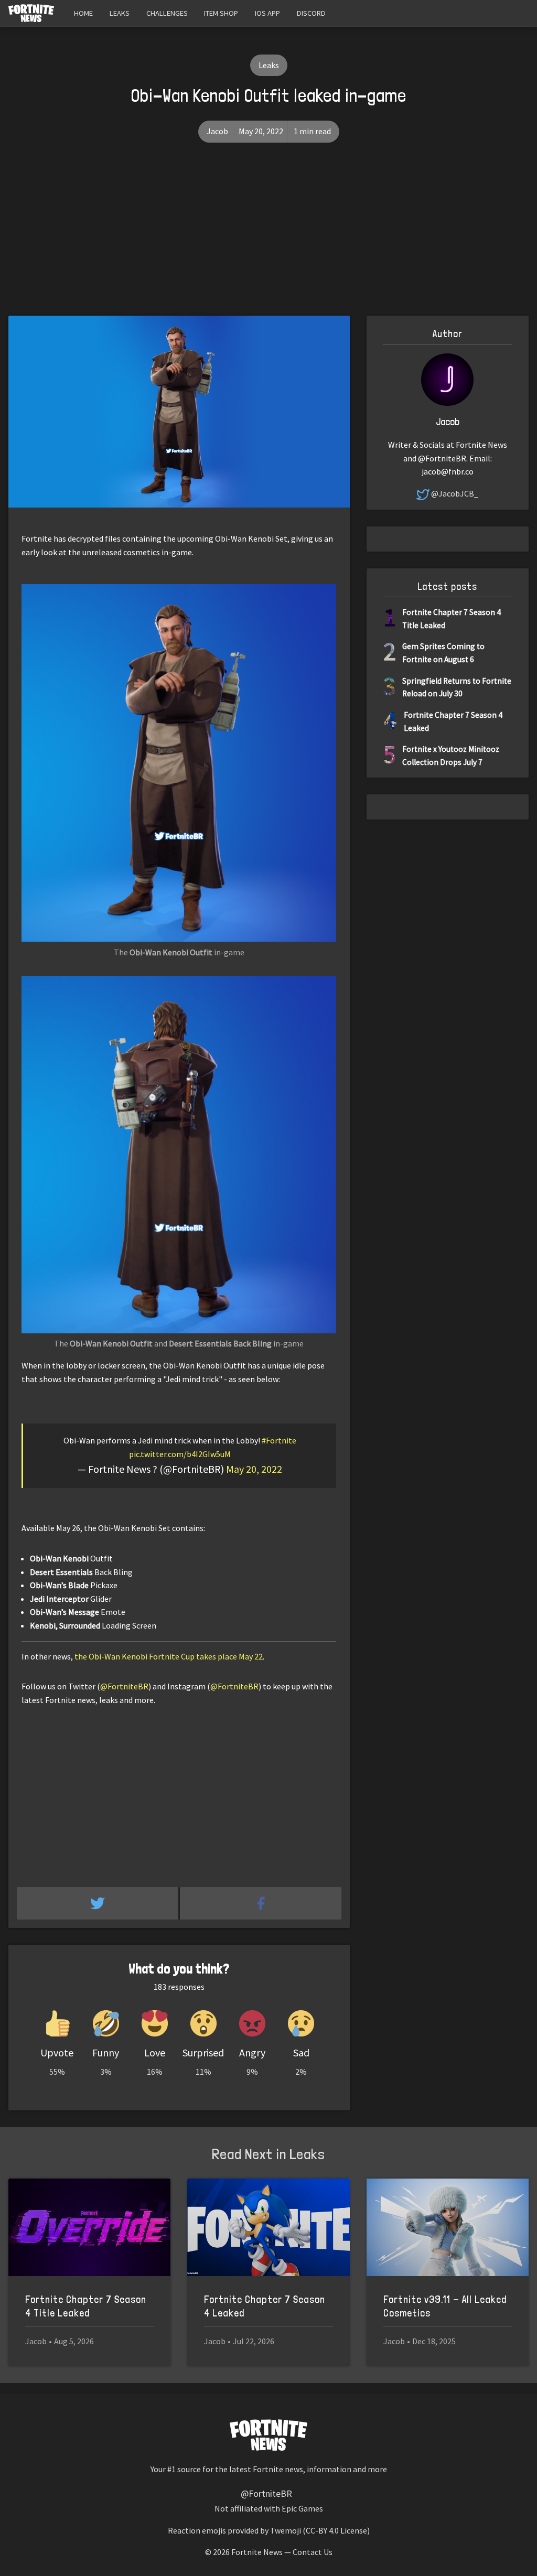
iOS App (267, 13)
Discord (311, 13)
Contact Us (313, 2552)
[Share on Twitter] (98, 1903)
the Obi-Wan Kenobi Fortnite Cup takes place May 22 (169, 1656)
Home (83, 13)
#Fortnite (279, 1440)
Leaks (120, 13)
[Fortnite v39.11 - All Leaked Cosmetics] (448, 2227)
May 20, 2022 (254, 1469)
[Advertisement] (268, 237)
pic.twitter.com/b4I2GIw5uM (180, 1454)
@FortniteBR (124, 1686)
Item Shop (221, 13)
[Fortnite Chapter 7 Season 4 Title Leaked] (89, 2227)
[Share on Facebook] (261, 1903)
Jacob (217, 131)
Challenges (167, 13)
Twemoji (286, 2530)
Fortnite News (257, 2552)
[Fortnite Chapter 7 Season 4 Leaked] (268, 2227)
